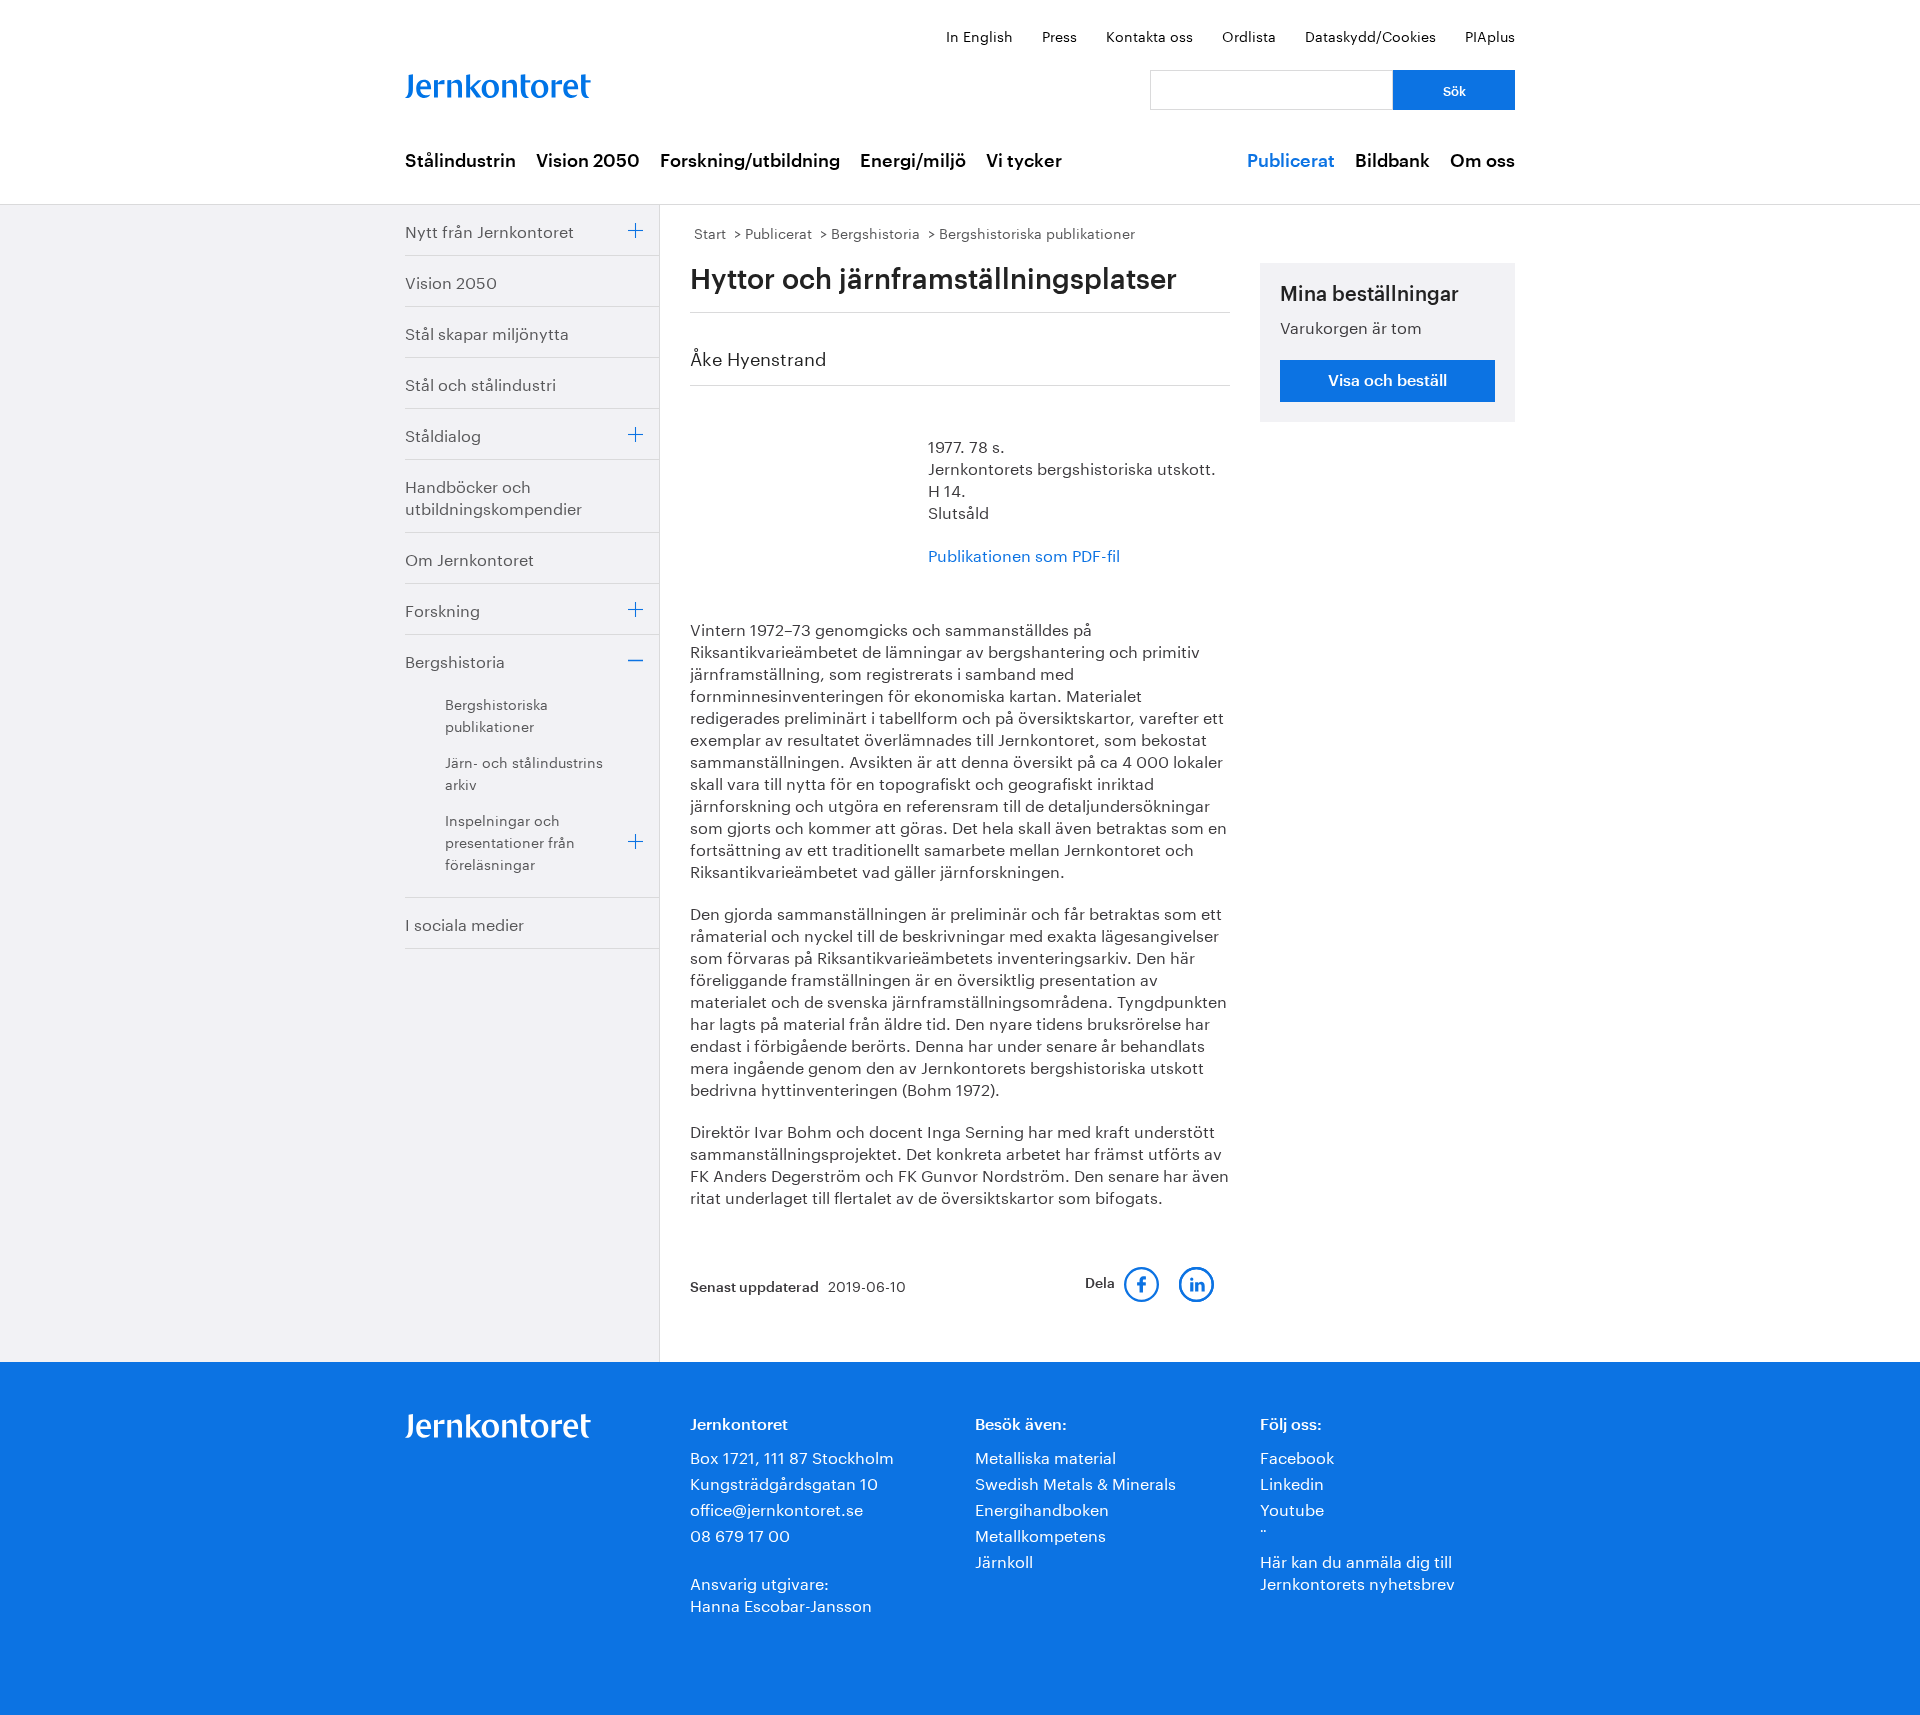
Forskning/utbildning (750, 161)
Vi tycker (1024, 161)
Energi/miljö (913, 161)
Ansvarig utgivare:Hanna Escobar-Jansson (781, 1592)
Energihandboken (1042, 1507)
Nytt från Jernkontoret (489, 229)
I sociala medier (464, 922)
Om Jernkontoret (469, 557)
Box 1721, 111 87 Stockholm (792, 1455)
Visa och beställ (1387, 381)
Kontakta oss (1149, 35)
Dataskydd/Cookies (1370, 35)
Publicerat (1291, 161)
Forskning (442, 608)
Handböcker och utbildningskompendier (493, 495)
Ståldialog (443, 433)
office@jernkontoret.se (776, 1507)
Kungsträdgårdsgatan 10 (784, 1481)
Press (1059, 35)
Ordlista (1249, 35)
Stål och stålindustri (480, 382)
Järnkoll (1004, 1559)
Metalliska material (1045, 1455)
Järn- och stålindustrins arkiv (524, 772)
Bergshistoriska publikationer (496, 714)
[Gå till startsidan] (498, 81)
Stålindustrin (460, 161)
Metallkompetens (1040, 1533)
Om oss (1482, 161)
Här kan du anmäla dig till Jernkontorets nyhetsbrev (1357, 1570)
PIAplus (1490, 35)
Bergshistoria (455, 659)
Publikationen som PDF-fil (1024, 553)
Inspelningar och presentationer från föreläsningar (510, 841)
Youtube (1292, 1507)
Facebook (1297, 1455)
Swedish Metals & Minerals (1075, 1481)
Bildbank (1392, 161)
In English (979, 35)
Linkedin (1292, 1481)
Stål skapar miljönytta (487, 331)
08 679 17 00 (740, 1533)
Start (710, 232)
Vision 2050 (588, 161)
